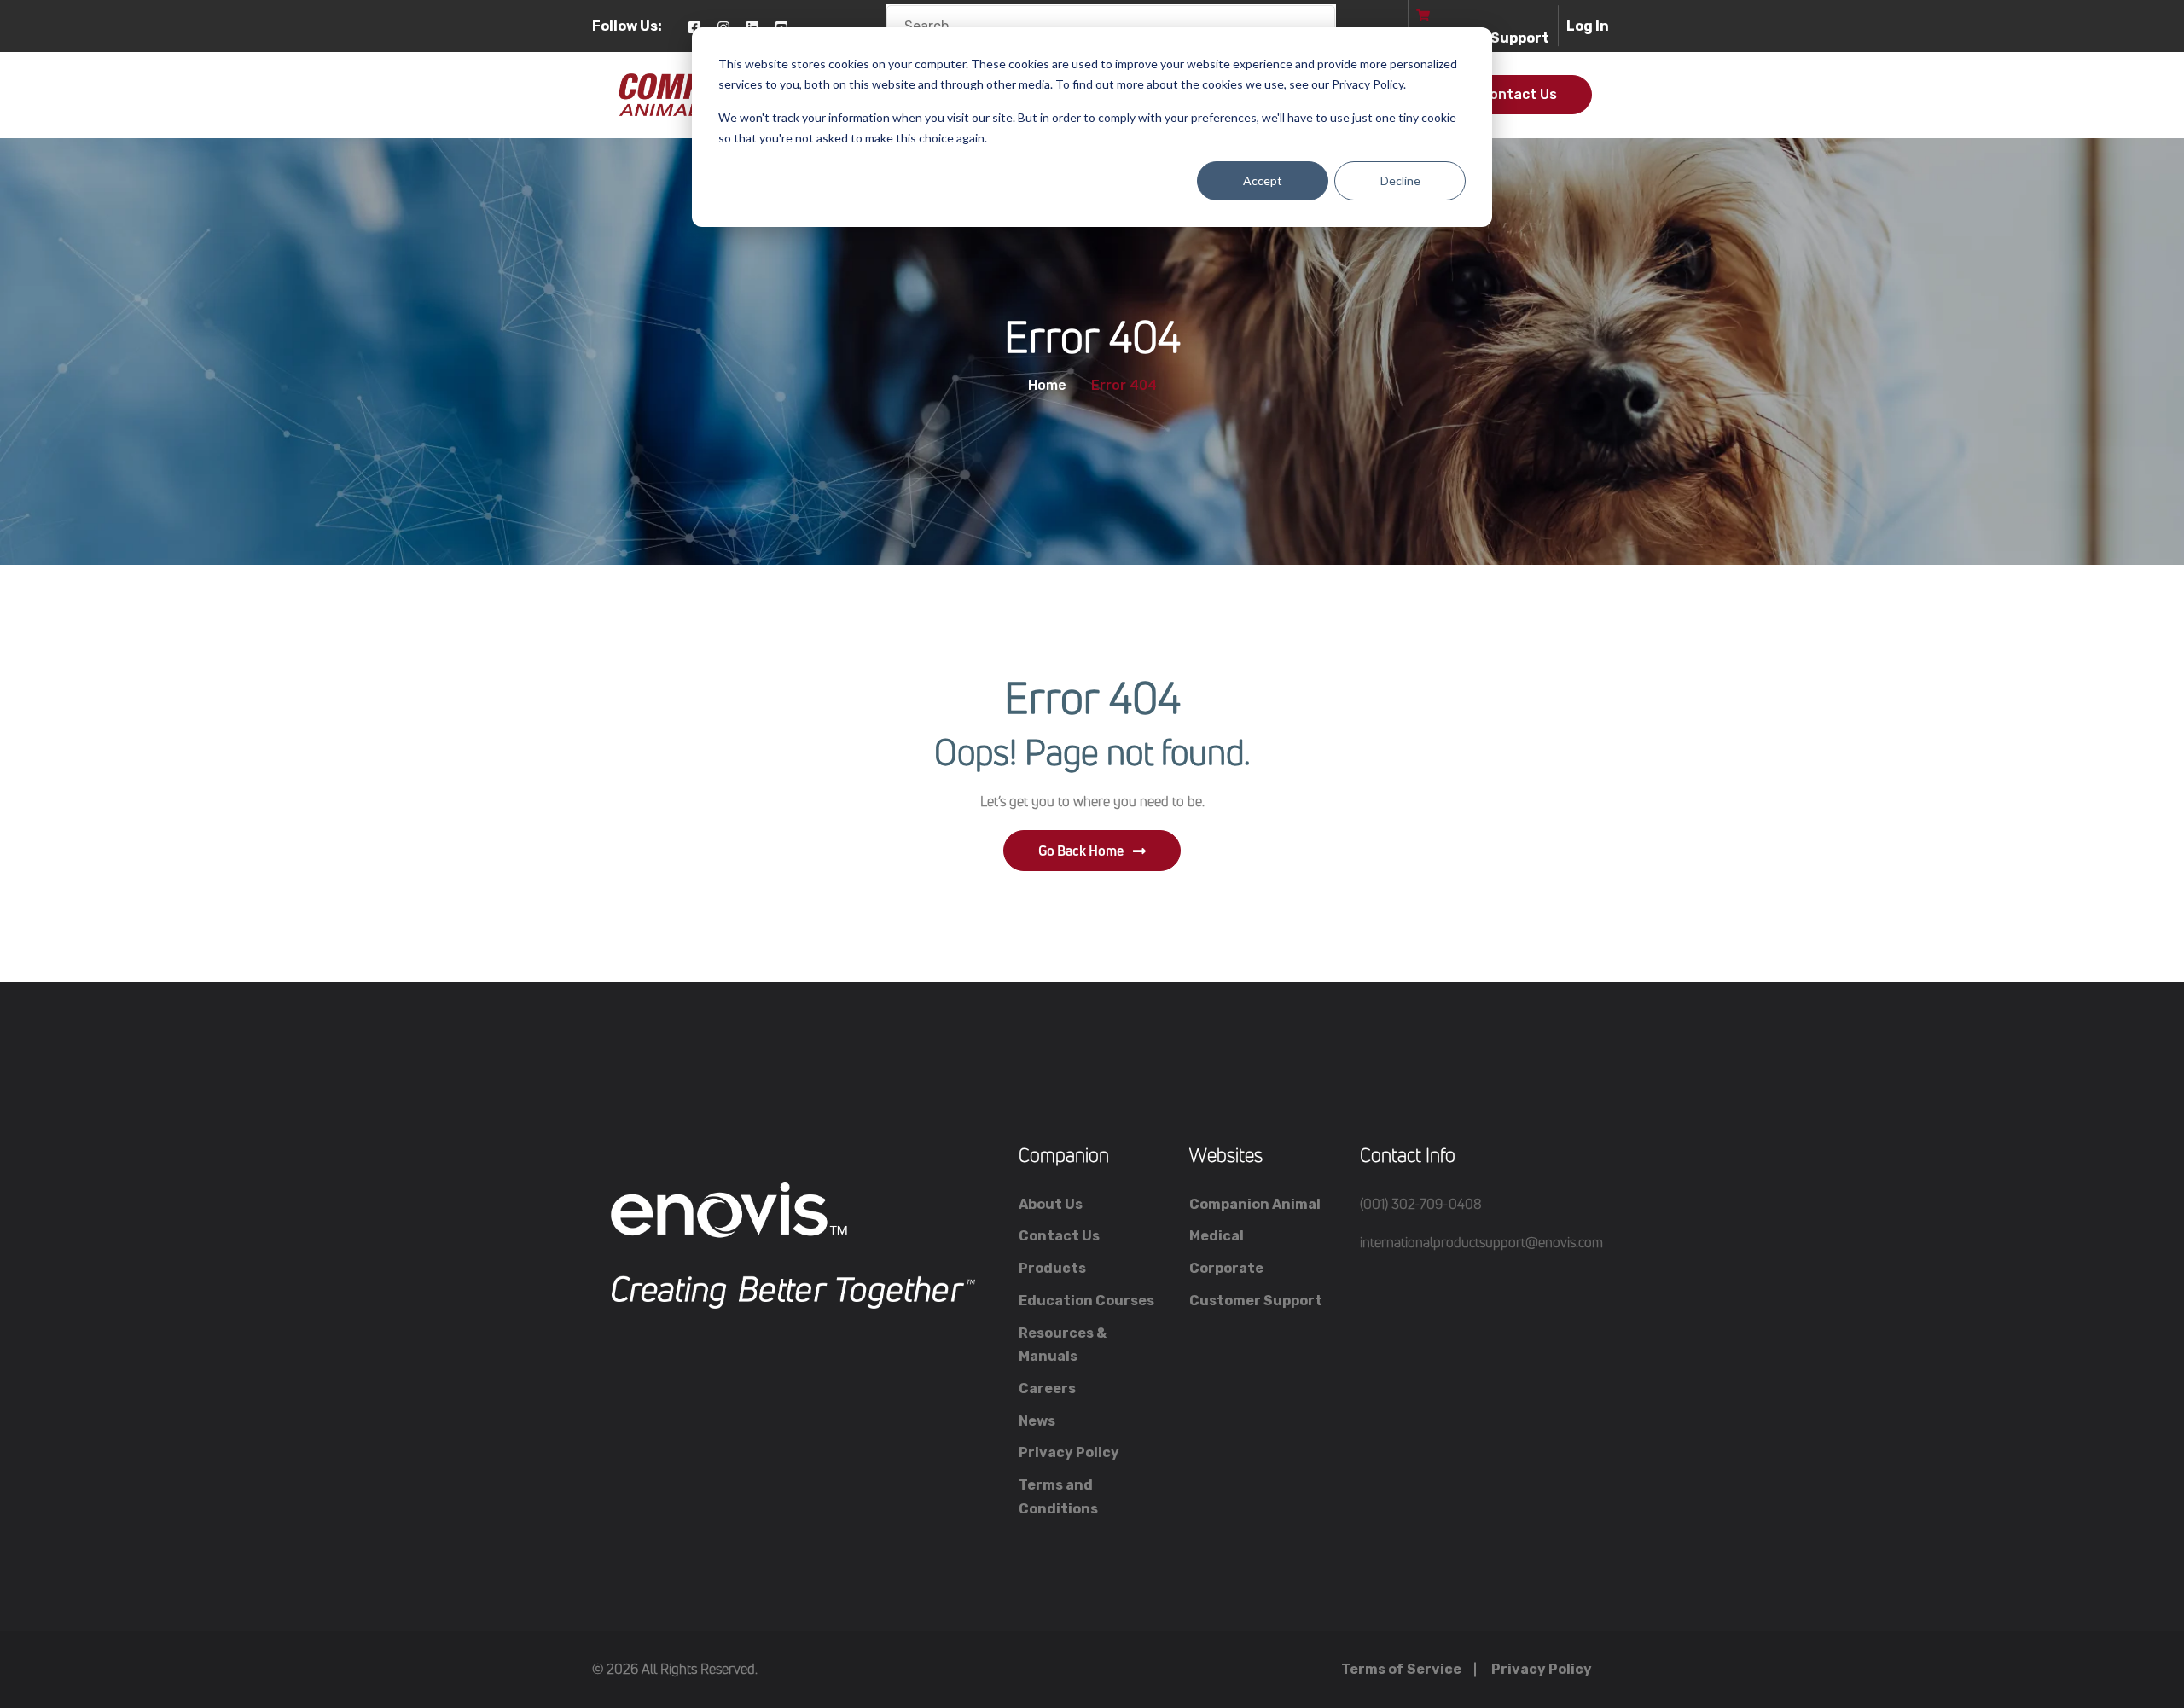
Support (1520, 38)
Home (1047, 386)
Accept (1263, 180)
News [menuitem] (1037, 1421)
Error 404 (1124, 386)
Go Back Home (1081, 851)
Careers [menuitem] (1047, 1388)
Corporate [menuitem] (1226, 1268)
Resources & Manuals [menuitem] (1063, 1345)
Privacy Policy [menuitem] (1069, 1452)
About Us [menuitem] (1051, 1204)
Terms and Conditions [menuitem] (1058, 1497)
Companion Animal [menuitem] (1255, 1204)
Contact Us (1519, 94)
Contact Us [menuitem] (1059, 1236)
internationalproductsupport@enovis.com (1481, 1242)
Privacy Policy (1542, 1669)
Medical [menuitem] (1217, 1236)
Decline (1400, 180)
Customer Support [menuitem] (1256, 1301)
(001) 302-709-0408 (1421, 1204)
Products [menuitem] (1052, 1268)
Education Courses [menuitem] (1086, 1301)
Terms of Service (1401, 1669)
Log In (1588, 26)
